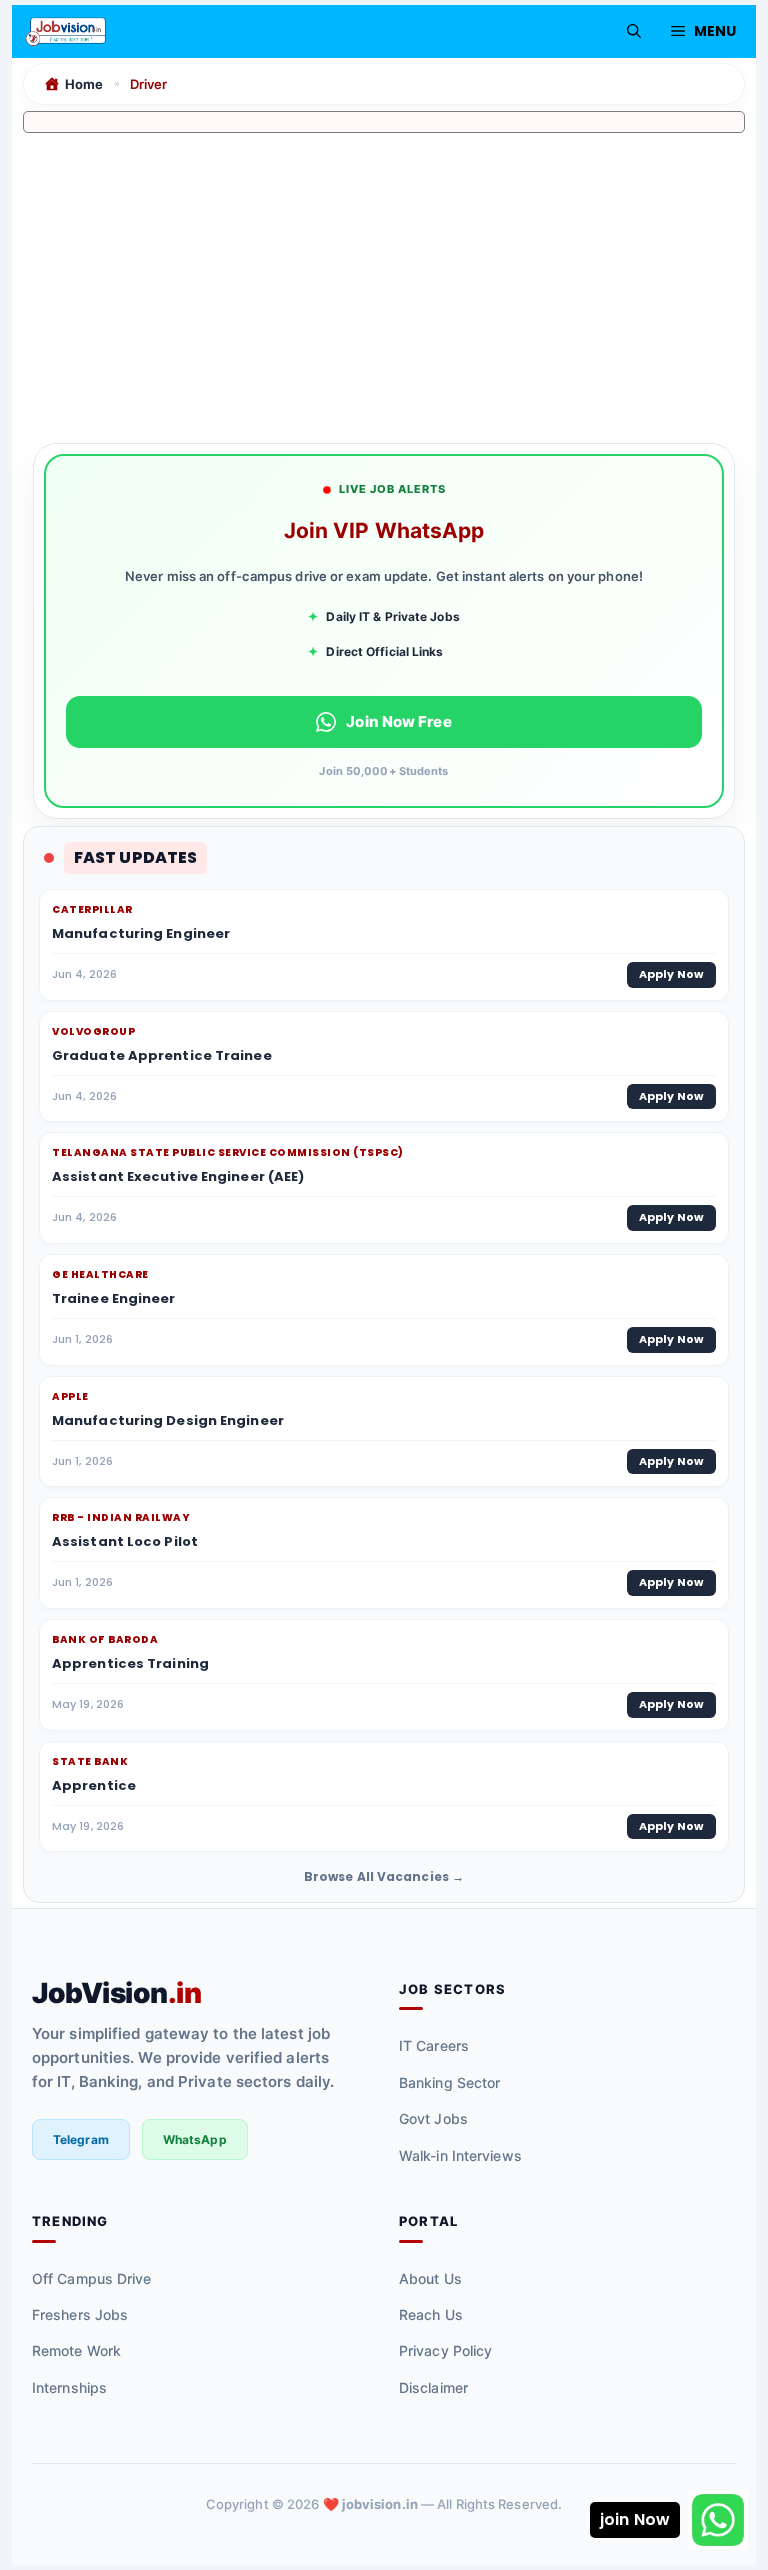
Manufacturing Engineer (141, 933)
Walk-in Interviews (460, 2155)
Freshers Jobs (80, 2314)
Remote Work (76, 2350)
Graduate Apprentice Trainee (162, 1055)
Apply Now (671, 974)
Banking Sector (449, 2082)
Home (84, 84)
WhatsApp (195, 2139)
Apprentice (94, 1785)
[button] (634, 31)
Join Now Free (398, 721)
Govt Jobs (433, 2118)
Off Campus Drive (92, 2278)
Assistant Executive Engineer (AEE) (178, 1176)
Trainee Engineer (114, 1298)
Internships (69, 2387)
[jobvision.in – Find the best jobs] (66, 31)
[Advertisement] (384, 282)
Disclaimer (433, 2387)
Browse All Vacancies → (384, 1876)
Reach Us (431, 2314)
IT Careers (434, 2045)
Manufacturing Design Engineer (168, 1420)
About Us (430, 2278)
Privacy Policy (445, 2350)
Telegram (81, 2139)
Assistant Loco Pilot (125, 1541)
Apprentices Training (130, 1663)
